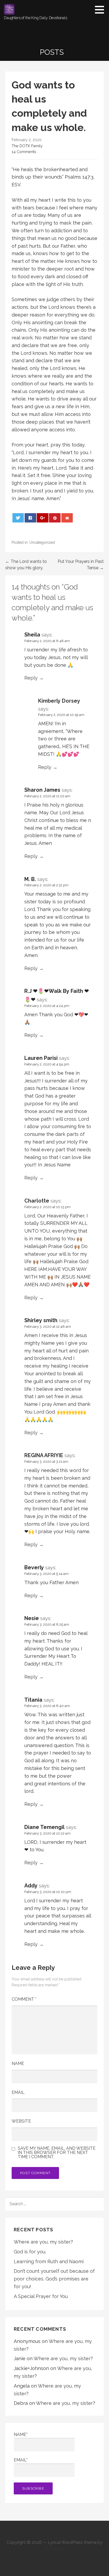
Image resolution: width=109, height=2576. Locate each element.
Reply (31, 678)
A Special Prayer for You (41, 2296)
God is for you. (30, 2252)
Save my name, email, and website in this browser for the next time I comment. (57, 2153)
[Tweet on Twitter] (18, 518)
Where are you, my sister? (43, 2242)
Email (18, 2092)
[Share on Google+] (43, 518)
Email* (21, 2460)
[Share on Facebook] (30, 518)
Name (18, 2063)
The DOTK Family (27, 146)
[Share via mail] (67, 518)
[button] (101, 10)
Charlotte (37, 1201)
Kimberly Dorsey (59, 701)
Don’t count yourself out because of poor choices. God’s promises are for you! (54, 2279)
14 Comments (24, 152)
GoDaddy (54, 2549)
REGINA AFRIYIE (44, 1455)
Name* (21, 2434)
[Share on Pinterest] (55, 518)
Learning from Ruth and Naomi (49, 2261)
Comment (24, 1999)
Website (21, 2121)
